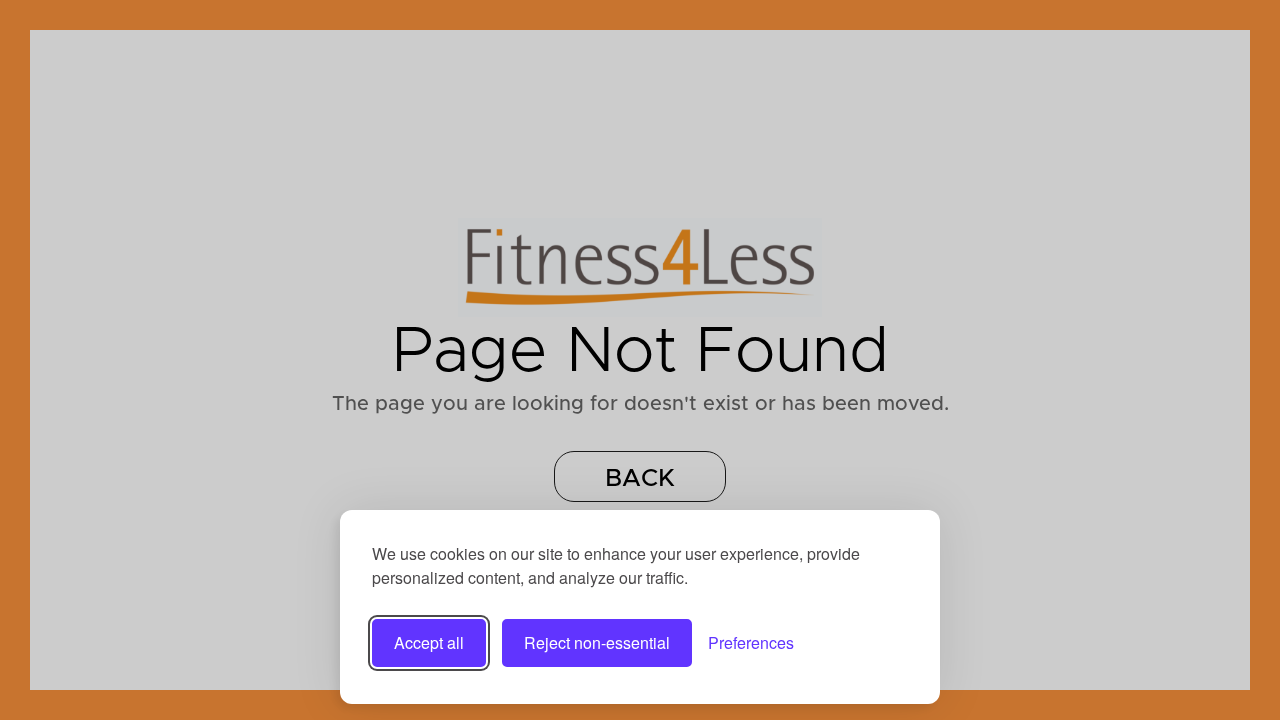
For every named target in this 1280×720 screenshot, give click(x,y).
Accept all (429, 642)
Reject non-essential (597, 642)
